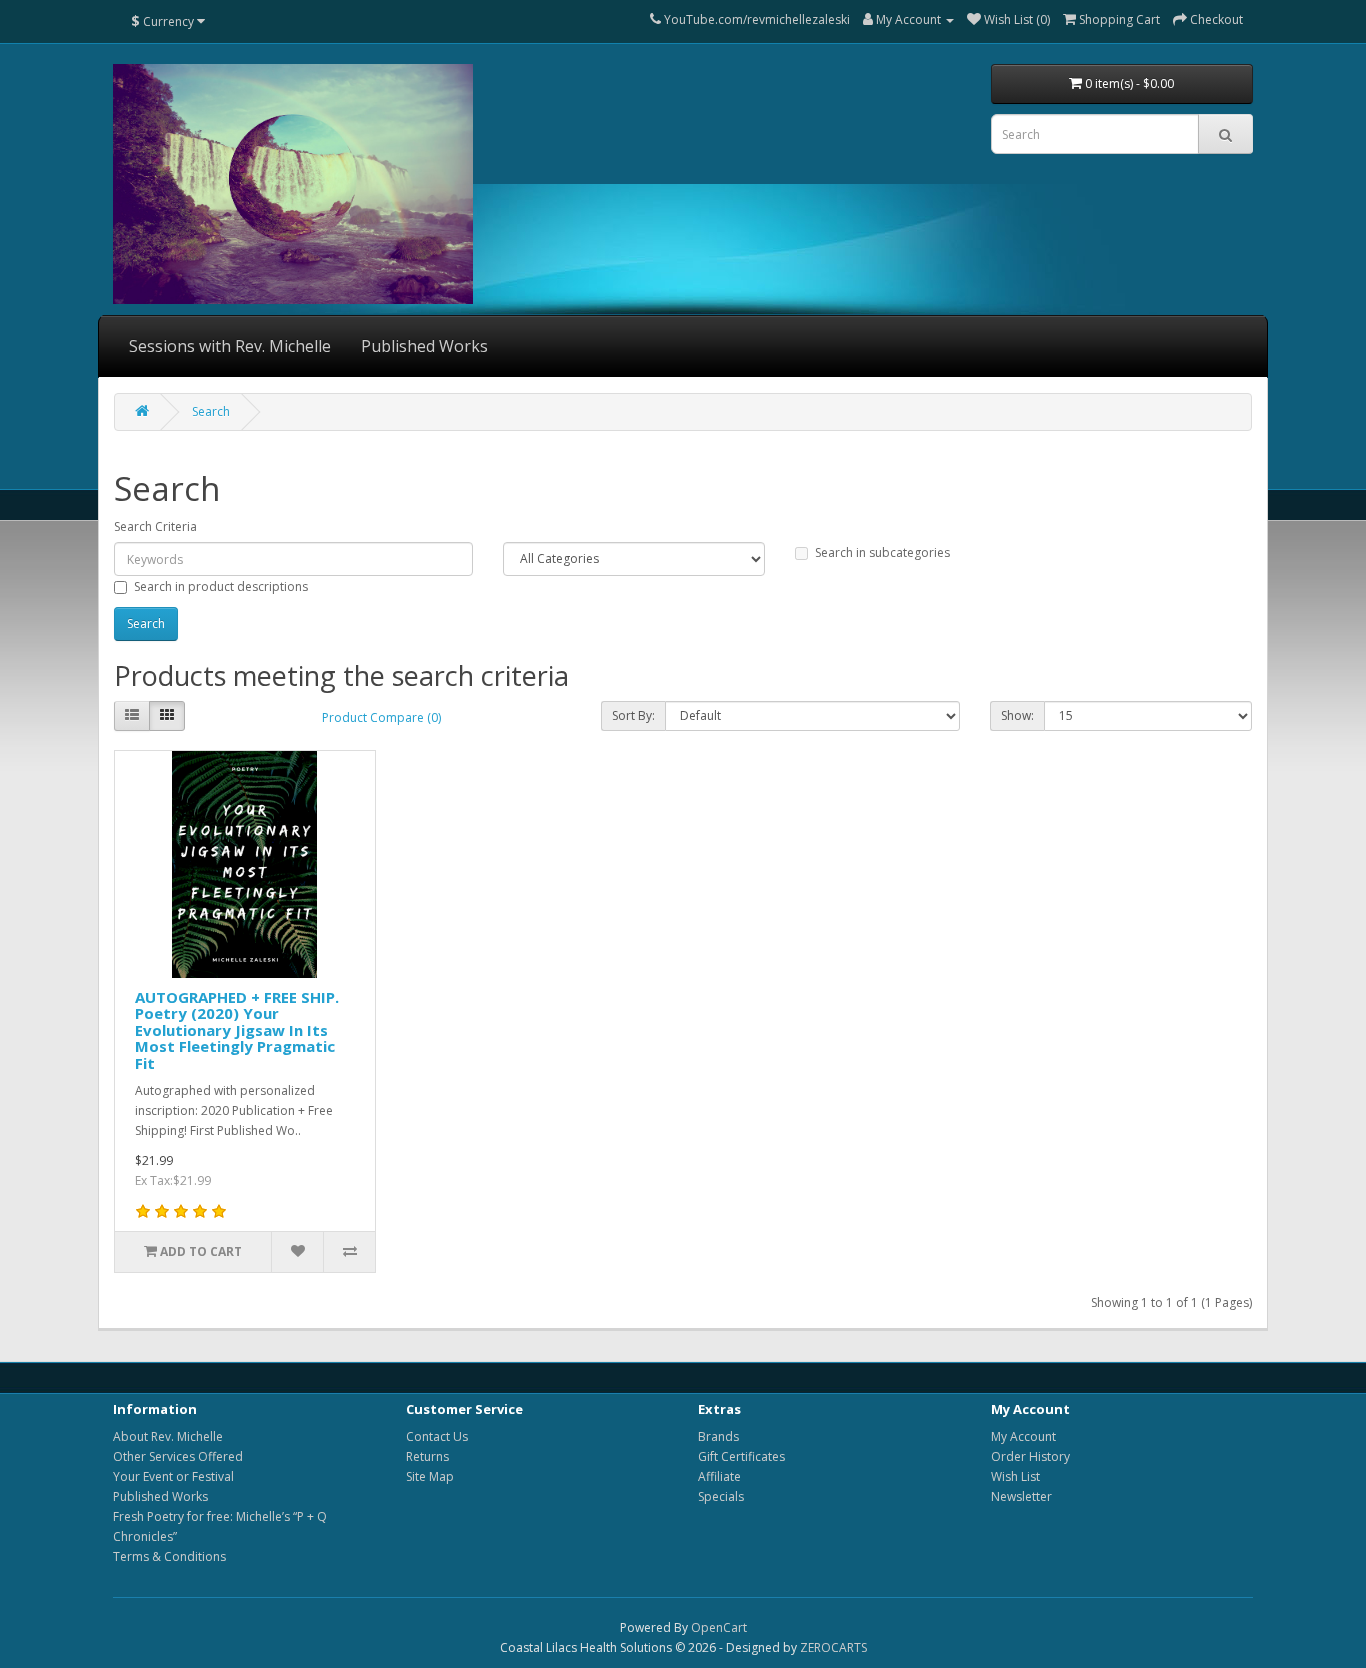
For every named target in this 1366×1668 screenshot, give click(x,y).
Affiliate (719, 1476)
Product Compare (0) (381, 717)
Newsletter (1021, 1496)
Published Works (424, 346)
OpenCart (719, 1627)
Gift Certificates (741, 1456)
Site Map (430, 1476)
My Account (1023, 1436)
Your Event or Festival (173, 1476)
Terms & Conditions (169, 1556)
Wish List (1015, 1476)
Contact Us (437, 1436)
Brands (718, 1436)
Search (211, 411)
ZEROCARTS (833, 1647)
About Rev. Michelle (168, 1436)
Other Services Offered (178, 1456)
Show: (1017, 715)
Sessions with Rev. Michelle (230, 346)
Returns (427, 1456)
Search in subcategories (882, 552)
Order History (1030, 1456)
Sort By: (633, 715)
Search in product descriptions (221, 586)
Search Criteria (155, 526)
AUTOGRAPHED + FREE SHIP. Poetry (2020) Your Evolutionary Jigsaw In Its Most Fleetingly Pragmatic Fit (237, 1030)
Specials (721, 1496)
